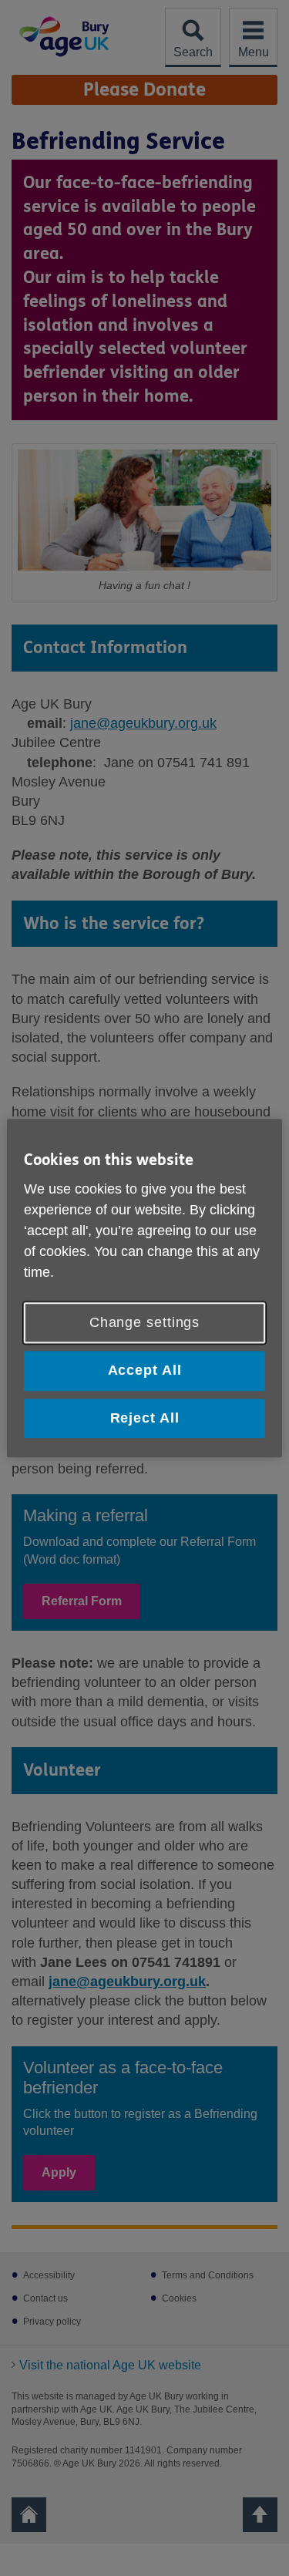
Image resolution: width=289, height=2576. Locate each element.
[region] (144, 1288)
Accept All (145, 1371)
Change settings (145, 1323)
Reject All (145, 1418)
